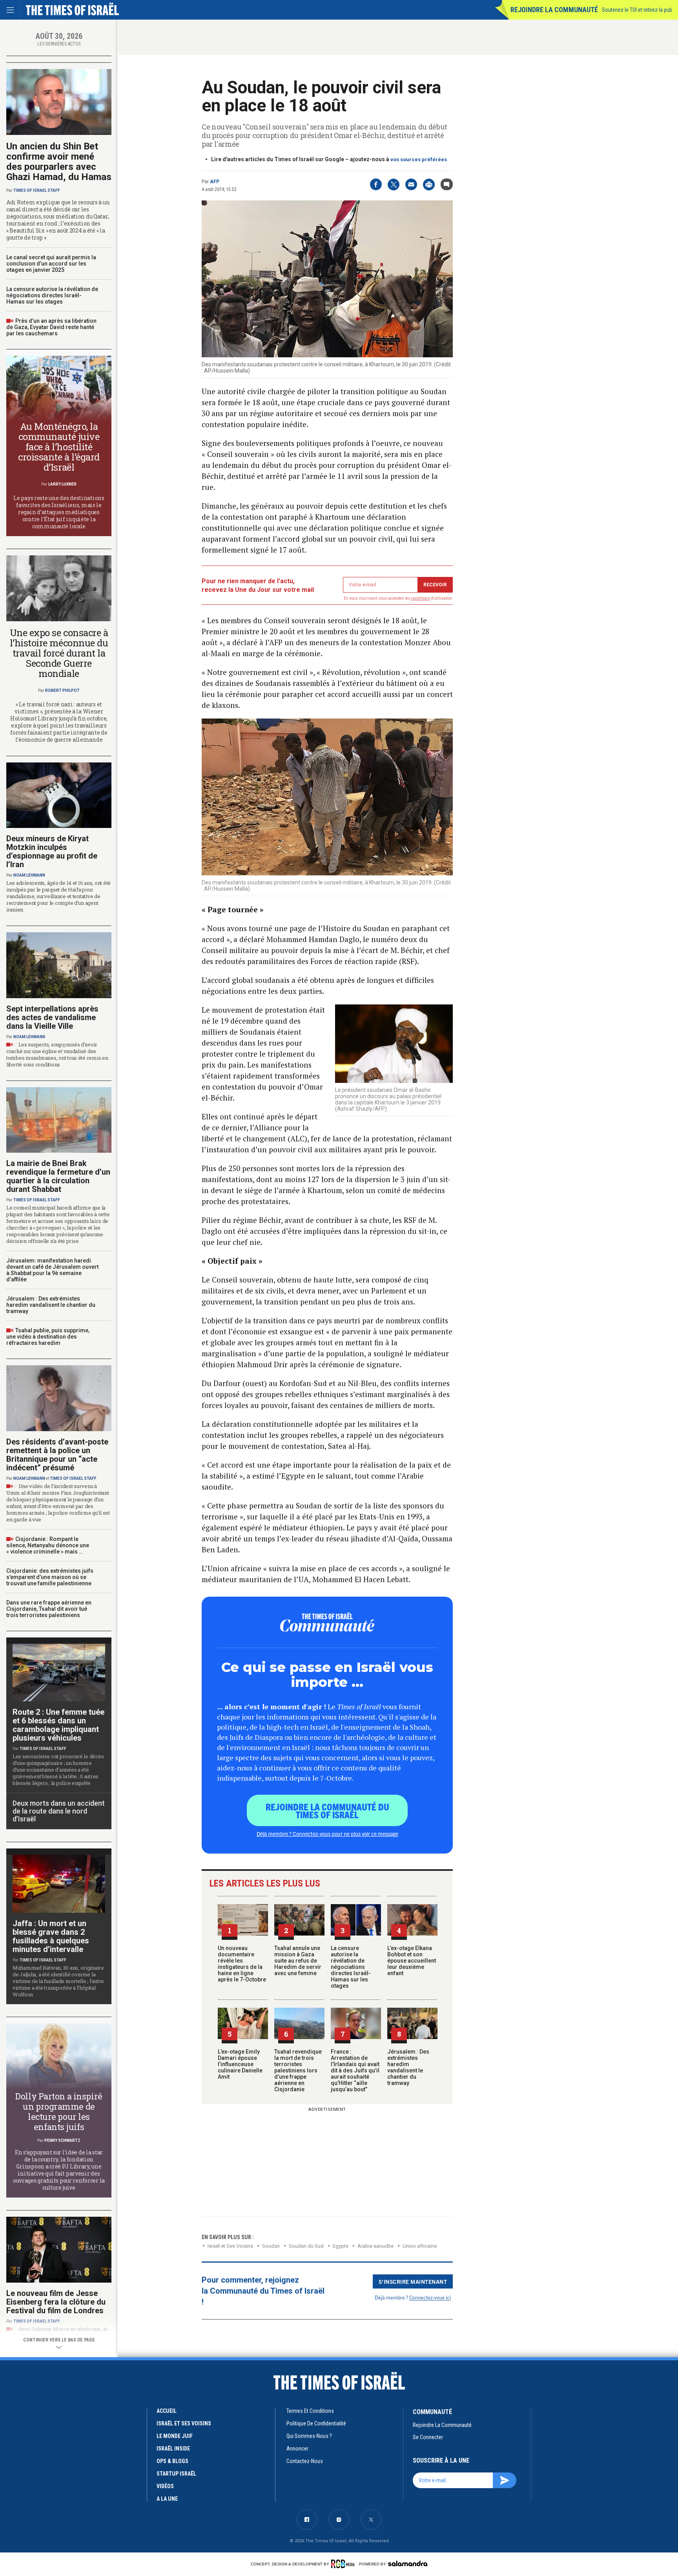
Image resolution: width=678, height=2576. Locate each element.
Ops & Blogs (172, 2461)
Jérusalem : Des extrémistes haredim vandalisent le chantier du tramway (408, 2067)
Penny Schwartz (62, 2140)
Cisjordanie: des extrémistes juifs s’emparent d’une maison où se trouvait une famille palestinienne (50, 1577)
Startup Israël (176, 2474)
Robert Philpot (62, 690)
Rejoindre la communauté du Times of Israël (327, 1810)
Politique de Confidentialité (316, 2423)
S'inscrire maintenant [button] (413, 2281)
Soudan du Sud (306, 2246)
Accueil (167, 2411)
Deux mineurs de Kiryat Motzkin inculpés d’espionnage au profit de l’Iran (52, 851)
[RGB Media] (344, 2564)
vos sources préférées (419, 159)
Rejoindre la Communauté (554, 10)
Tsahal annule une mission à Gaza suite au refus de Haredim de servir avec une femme (298, 1961)
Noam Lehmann (29, 875)
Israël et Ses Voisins (230, 2246)
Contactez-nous (305, 2461)
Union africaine (420, 2246)
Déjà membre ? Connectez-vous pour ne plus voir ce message (327, 1834)
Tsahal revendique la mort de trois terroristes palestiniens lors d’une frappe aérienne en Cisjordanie (298, 2070)
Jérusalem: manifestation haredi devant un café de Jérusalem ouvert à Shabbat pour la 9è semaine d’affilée (52, 1270)
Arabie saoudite (375, 2246)
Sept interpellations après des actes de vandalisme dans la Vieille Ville (52, 1017)
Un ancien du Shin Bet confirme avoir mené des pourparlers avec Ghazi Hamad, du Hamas (59, 162)
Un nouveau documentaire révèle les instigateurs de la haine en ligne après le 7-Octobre (242, 1964)
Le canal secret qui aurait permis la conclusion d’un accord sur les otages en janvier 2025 (51, 264)
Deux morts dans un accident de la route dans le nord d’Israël (59, 1811)
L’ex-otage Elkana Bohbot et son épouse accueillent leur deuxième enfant (412, 1961)
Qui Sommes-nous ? (309, 2436)
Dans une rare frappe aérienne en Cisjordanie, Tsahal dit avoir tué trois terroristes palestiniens (49, 1609)
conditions (421, 598)
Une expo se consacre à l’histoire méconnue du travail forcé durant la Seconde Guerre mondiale (59, 653)
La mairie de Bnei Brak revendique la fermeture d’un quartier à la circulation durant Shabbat (58, 1176)
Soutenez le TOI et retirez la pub (637, 10)
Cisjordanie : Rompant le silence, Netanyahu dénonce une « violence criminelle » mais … (48, 1545)
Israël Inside (173, 2449)
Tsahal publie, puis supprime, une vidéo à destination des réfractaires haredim (48, 1337)
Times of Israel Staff (37, 190)
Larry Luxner (62, 484)
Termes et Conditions (310, 2411)
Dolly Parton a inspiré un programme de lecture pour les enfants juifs (59, 2111)
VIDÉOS (165, 2486)
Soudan (271, 2246)
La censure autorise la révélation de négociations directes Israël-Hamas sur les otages (351, 1967)
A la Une (167, 2499)
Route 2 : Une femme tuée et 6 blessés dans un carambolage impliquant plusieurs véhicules (58, 1725)
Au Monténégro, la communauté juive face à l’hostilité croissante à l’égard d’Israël (59, 447)
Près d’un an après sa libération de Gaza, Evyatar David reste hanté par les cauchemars (51, 327)
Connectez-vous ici (430, 2297)
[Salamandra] (408, 2563)
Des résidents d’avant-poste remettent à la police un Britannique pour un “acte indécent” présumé (57, 1455)
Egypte (341, 2246)
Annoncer (297, 2449)
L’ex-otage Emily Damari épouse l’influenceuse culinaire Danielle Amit (240, 2064)
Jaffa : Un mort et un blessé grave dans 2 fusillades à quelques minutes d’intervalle (51, 1936)
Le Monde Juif (175, 2436)
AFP (215, 182)
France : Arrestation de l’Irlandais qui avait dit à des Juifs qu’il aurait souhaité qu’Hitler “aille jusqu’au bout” (355, 2070)
